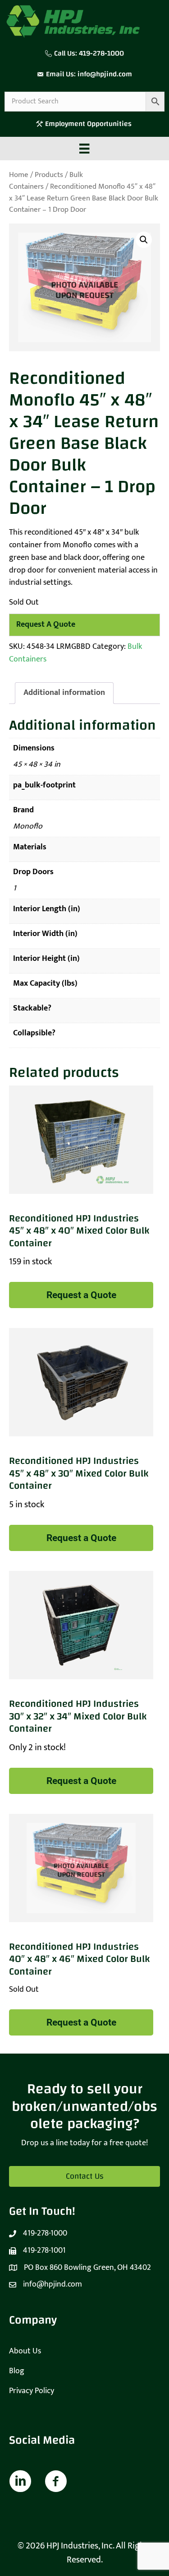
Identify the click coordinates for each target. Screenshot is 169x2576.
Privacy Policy (32, 2391)
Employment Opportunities (89, 124)
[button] (144, 240)
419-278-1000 (101, 53)
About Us (25, 2351)
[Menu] (84, 149)
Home (19, 175)
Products (49, 175)
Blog (17, 2371)
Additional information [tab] (64, 693)
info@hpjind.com (105, 74)
